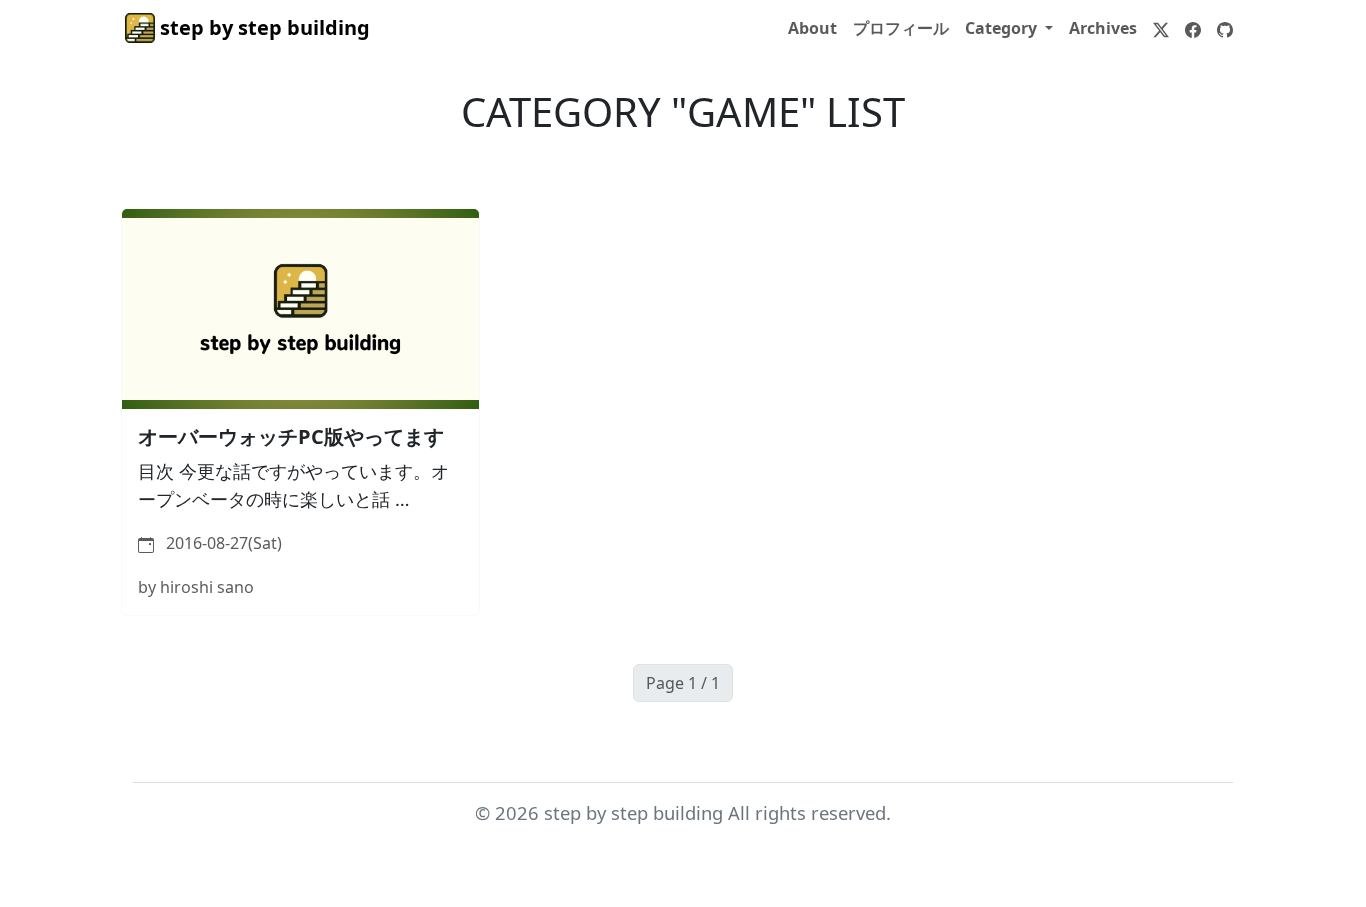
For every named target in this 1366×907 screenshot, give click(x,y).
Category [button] (1003, 28)
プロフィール (901, 28)
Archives (1103, 28)
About (812, 28)
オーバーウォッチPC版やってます (291, 436)
